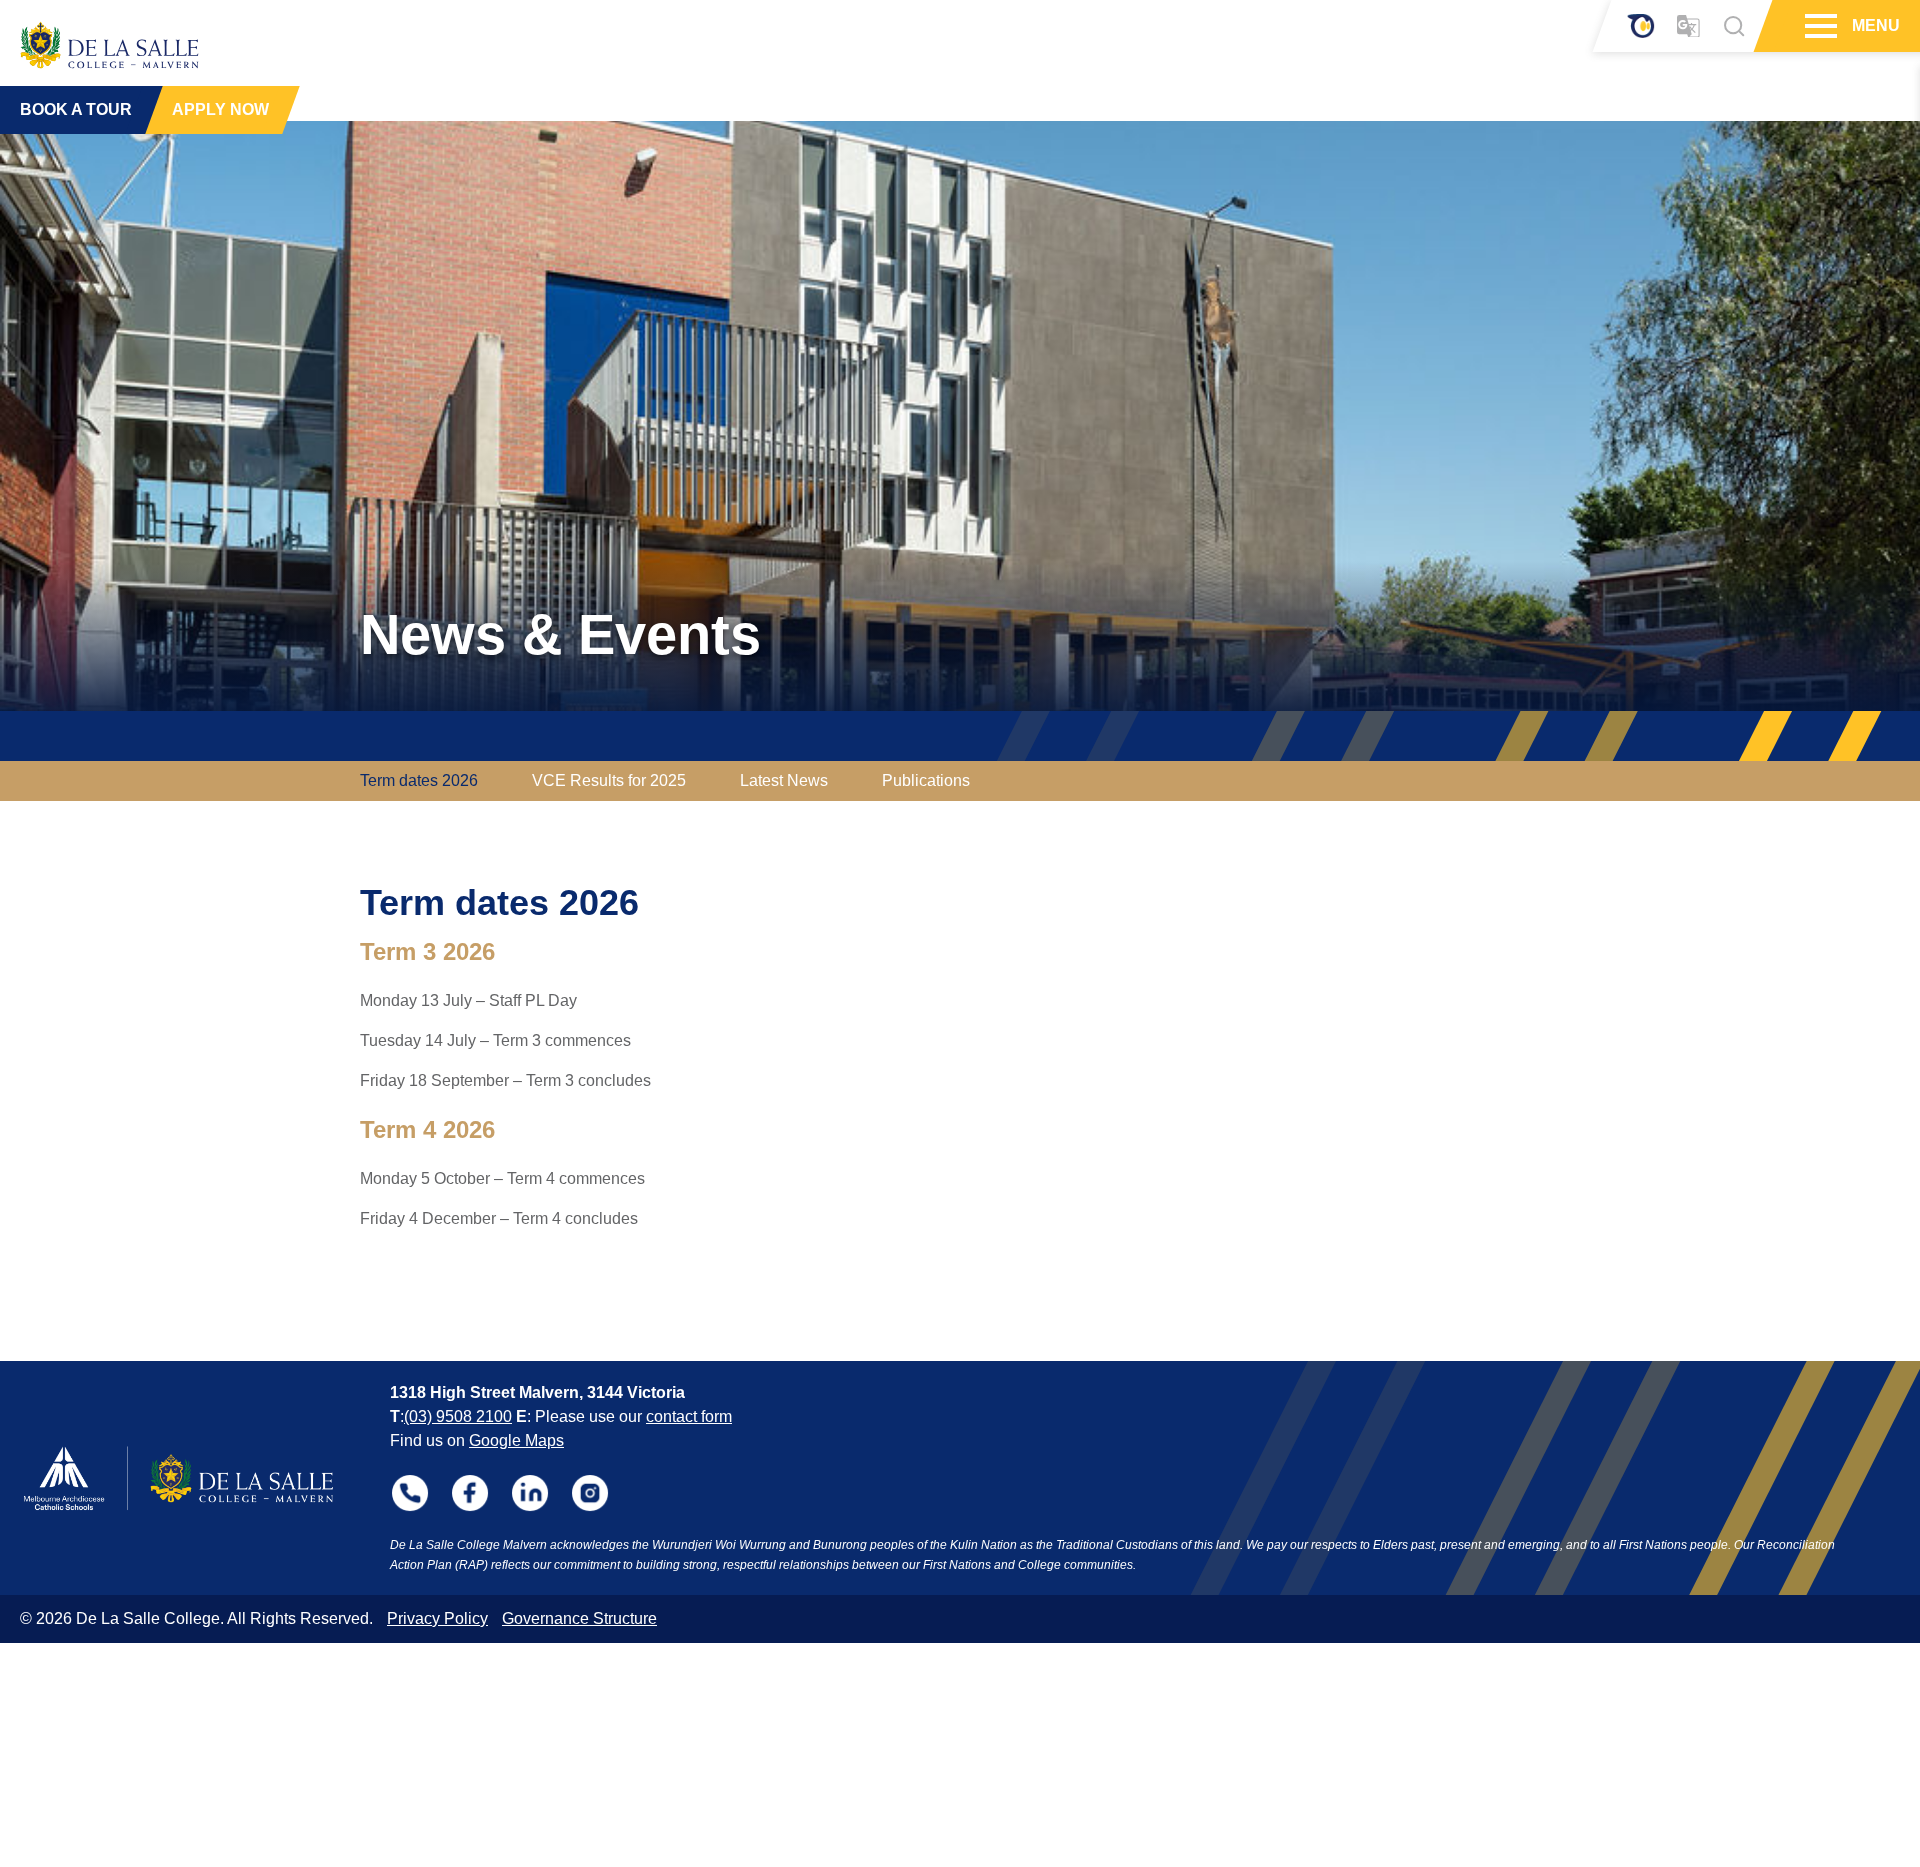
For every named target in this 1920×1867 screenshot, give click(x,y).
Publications (926, 780)
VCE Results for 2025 (609, 780)
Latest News (784, 780)
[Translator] (1688, 26)
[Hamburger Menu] (1818, 26)
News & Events (560, 634)
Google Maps (516, 1440)
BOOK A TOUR (76, 109)
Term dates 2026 (419, 780)
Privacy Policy (437, 1618)
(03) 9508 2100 (458, 1416)
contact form (689, 1416)
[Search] (1734, 26)
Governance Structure (579, 1618)
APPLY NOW (220, 109)
